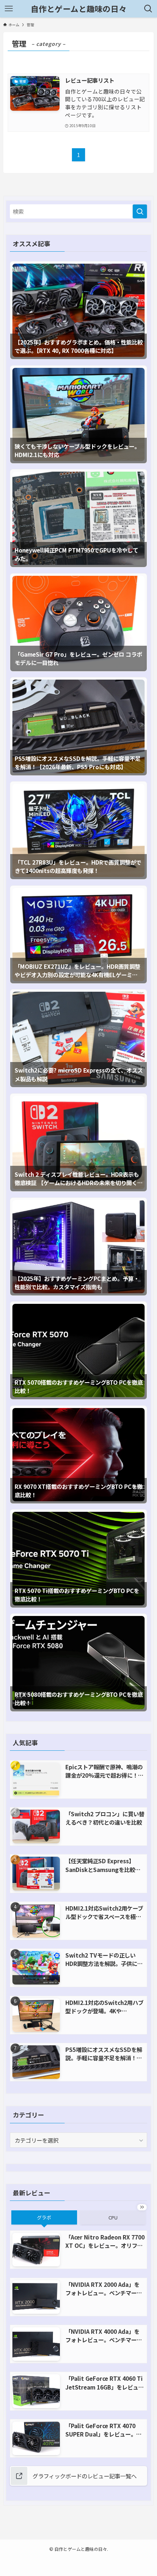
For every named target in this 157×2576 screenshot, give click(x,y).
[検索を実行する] (140, 211)
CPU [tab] (113, 2217)
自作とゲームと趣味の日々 (79, 9)
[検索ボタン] (148, 9)
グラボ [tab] (44, 2217)
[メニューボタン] (9, 9)
